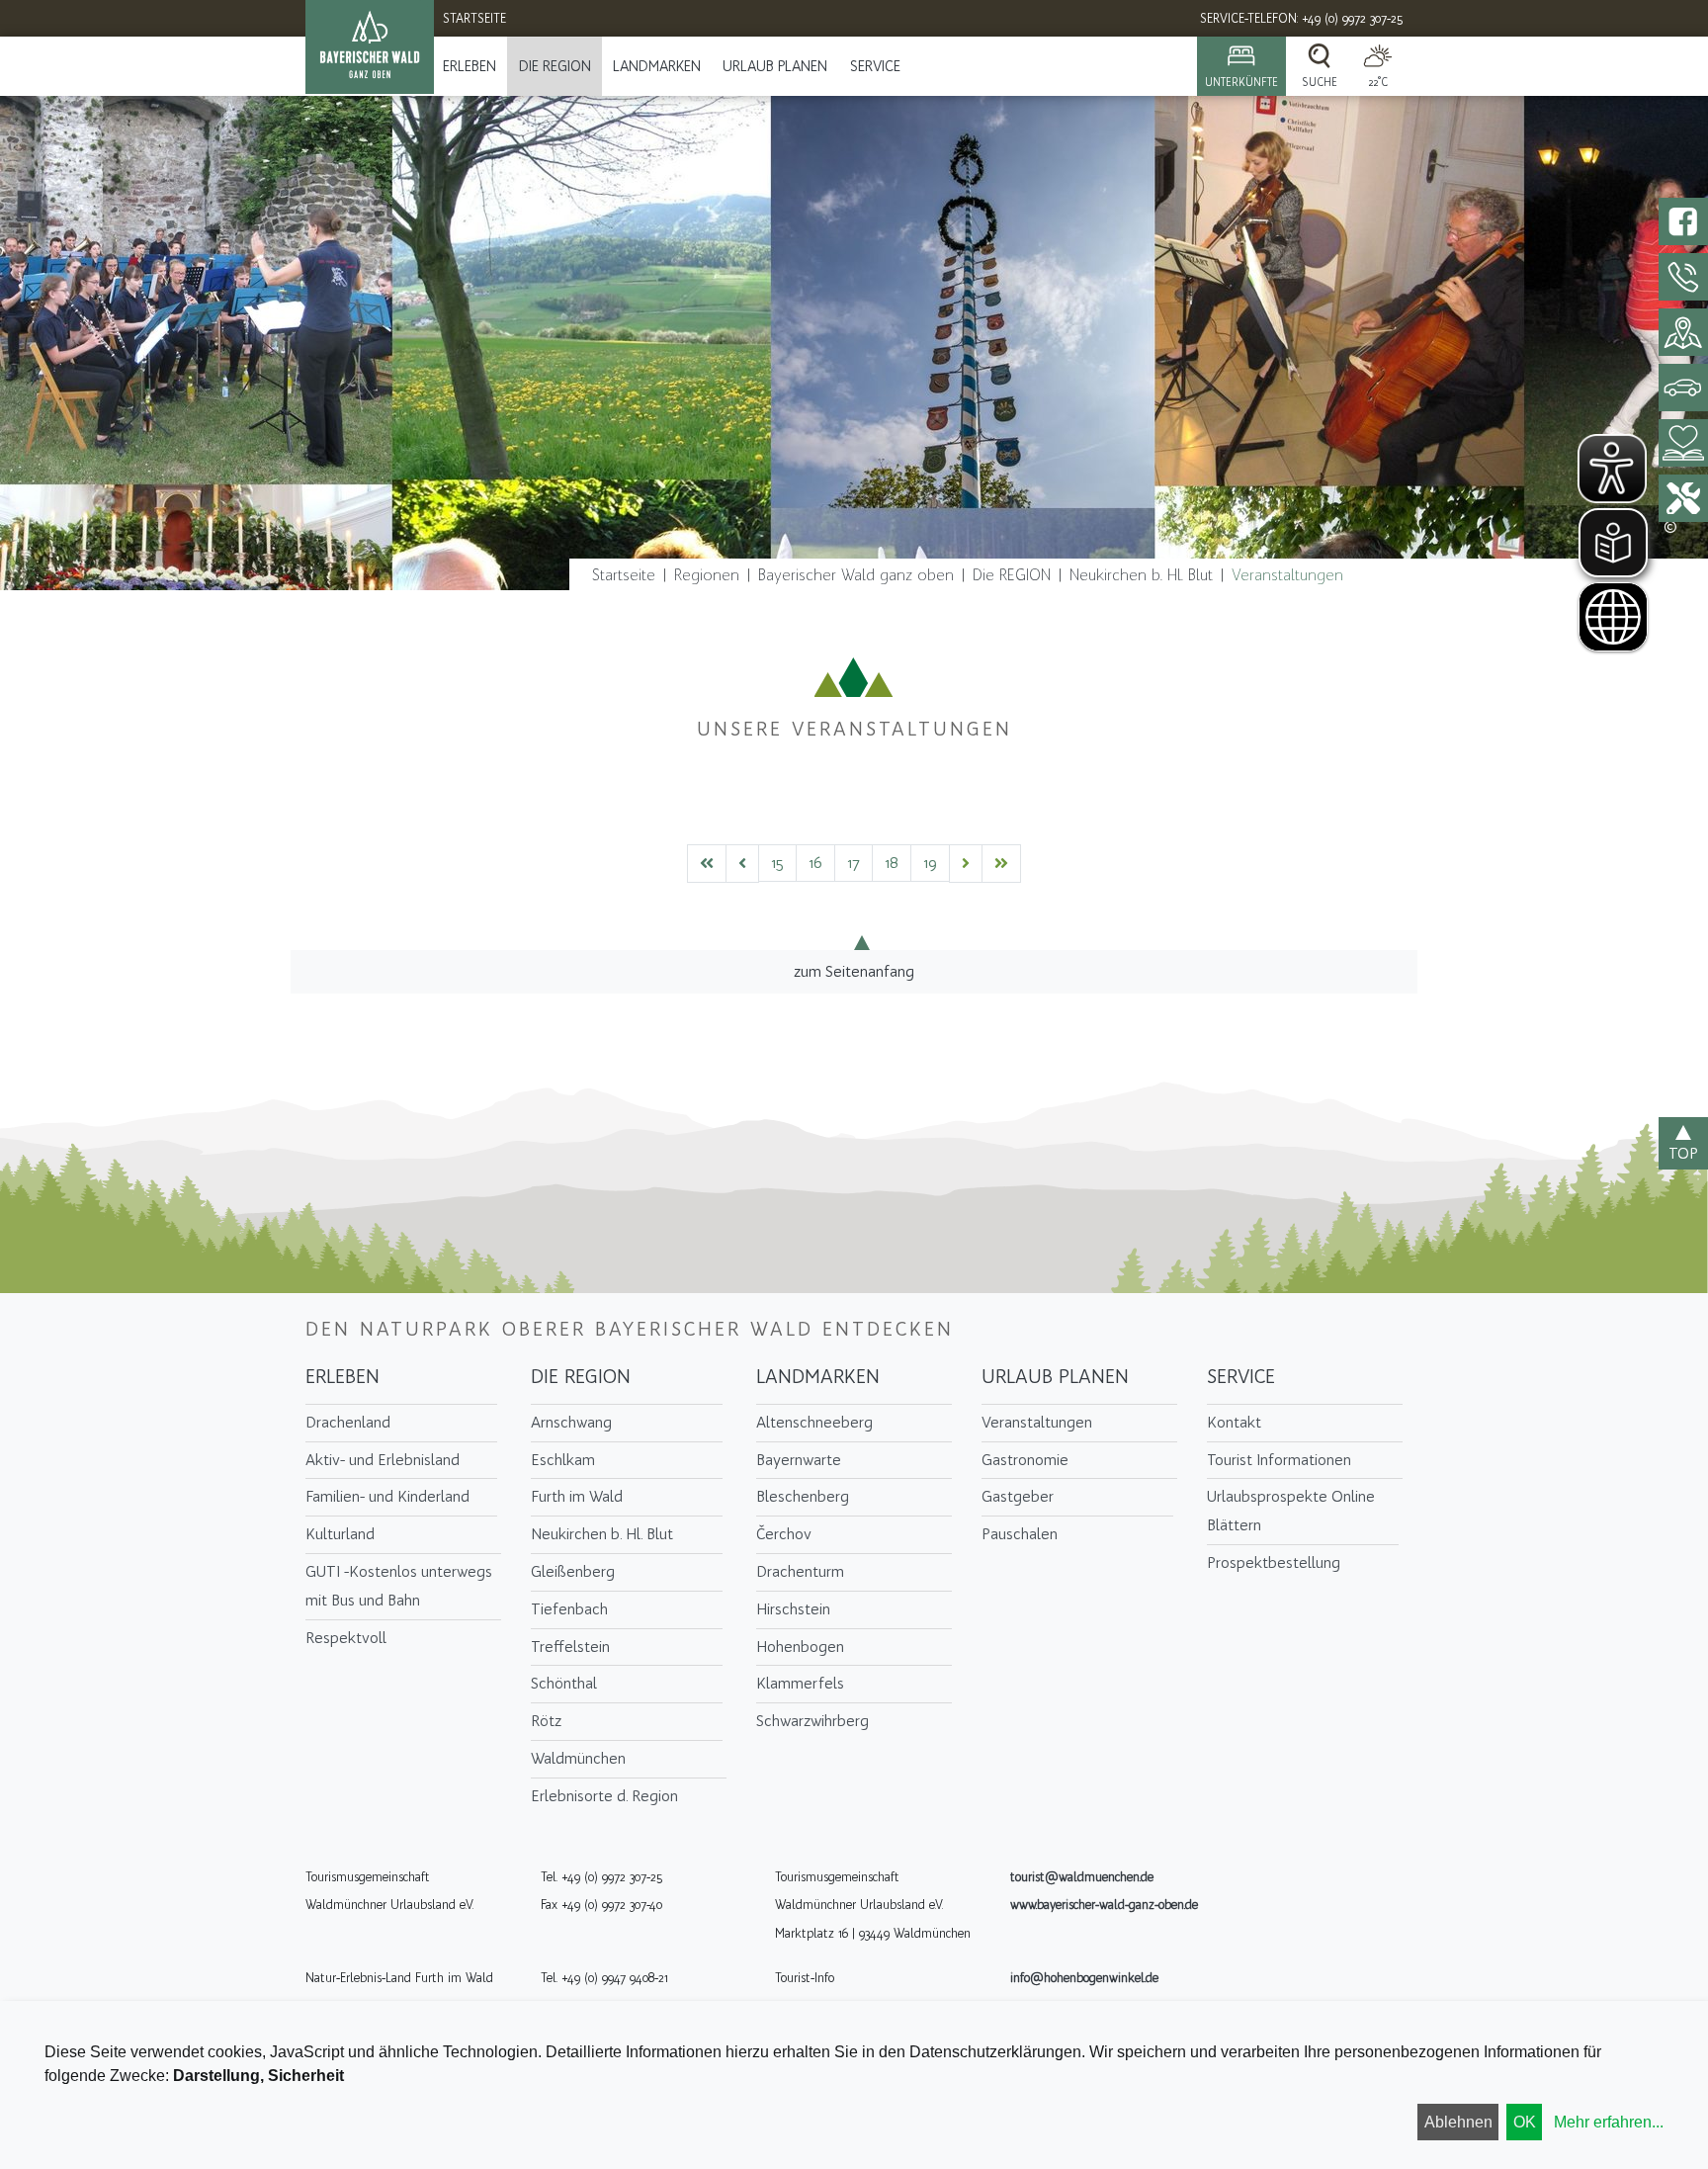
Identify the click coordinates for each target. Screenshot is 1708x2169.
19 (930, 863)
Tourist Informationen (1279, 1460)
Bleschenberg (803, 1496)
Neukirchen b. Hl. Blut (1141, 575)
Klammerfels (800, 1683)
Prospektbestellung (1274, 1562)
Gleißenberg (573, 1571)
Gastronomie (1025, 1460)
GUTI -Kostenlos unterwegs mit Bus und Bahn (399, 1586)
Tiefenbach (569, 1609)
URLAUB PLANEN (775, 66)
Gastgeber (1018, 1496)
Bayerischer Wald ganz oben (856, 575)
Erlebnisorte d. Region (604, 1796)
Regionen (707, 575)
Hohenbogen (800, 1647)
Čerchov (784, 1534)
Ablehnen (1458, 2122)
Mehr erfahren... (1609, 2122)
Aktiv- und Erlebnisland (383, 1460)
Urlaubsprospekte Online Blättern (1291, 1511)
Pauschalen (1020, 1534)
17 (854, 863)
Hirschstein (793, 1609)
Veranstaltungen (1287, 575)
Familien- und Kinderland (387, 1496)
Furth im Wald (577, 1496)
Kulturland (340, 1534)
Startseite (624, 575)
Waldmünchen (578, 1758)
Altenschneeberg (814, 1422)
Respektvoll (346, 1638)
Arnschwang (571, 1422)
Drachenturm (800, 1571)
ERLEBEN (470, 66)
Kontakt (1234, 1422)
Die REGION (555, 66)
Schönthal (564, 1683)
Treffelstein (570, 1647)
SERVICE (875, 66)
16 (815, 863)
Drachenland (348, 1422)
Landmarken (657, 66)
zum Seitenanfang (854, 971)
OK (1525, 2122)
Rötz (546, 1721)
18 (892, 863)
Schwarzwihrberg (812, 1721)
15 (777, 863)
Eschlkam (563, 1460)
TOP (1683, 1153)
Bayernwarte (799, 1460)
